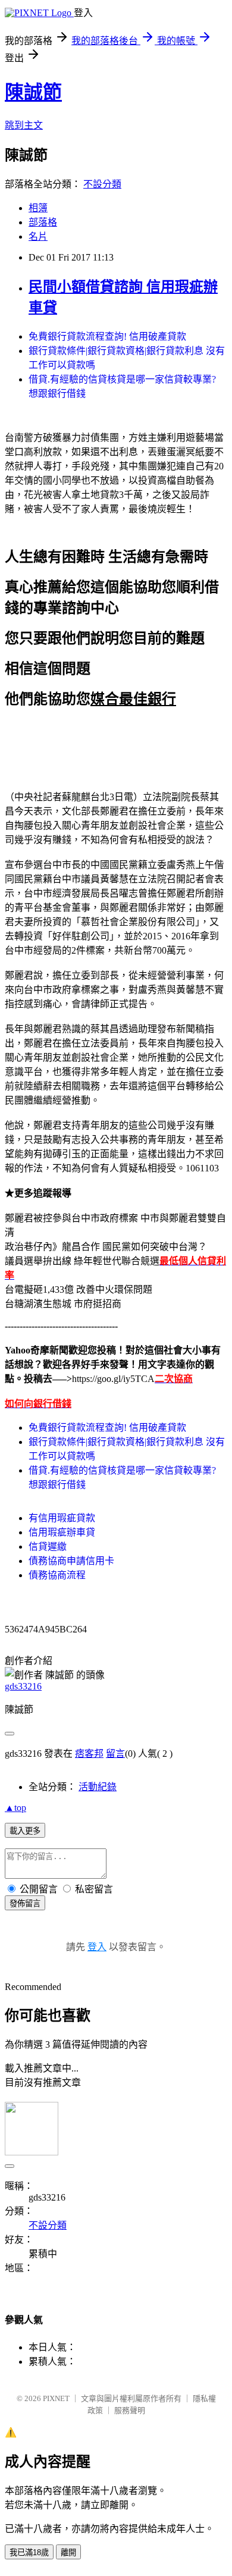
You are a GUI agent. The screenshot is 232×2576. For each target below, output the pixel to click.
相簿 (38, 208)
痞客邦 (89, 1754)
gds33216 (23, 1686)
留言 (115, 1754)
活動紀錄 (98, 1787)
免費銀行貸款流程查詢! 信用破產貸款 (107, 336)
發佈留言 (25, 1903)
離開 (68, 2553)
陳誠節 (33, 92)
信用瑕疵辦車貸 (62, 1532)
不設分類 (102, 184)
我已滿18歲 (29, 2553)
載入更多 (25, 1831)
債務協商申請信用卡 (71, 1561)
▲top (15, 1808)
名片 (38, 236)
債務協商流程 (57, 1575)
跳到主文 (24, 125)
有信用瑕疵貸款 (62, 1518)
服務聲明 (130, 2410)
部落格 (43, 222)
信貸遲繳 (48, 1546)
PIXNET (56, 2398)
